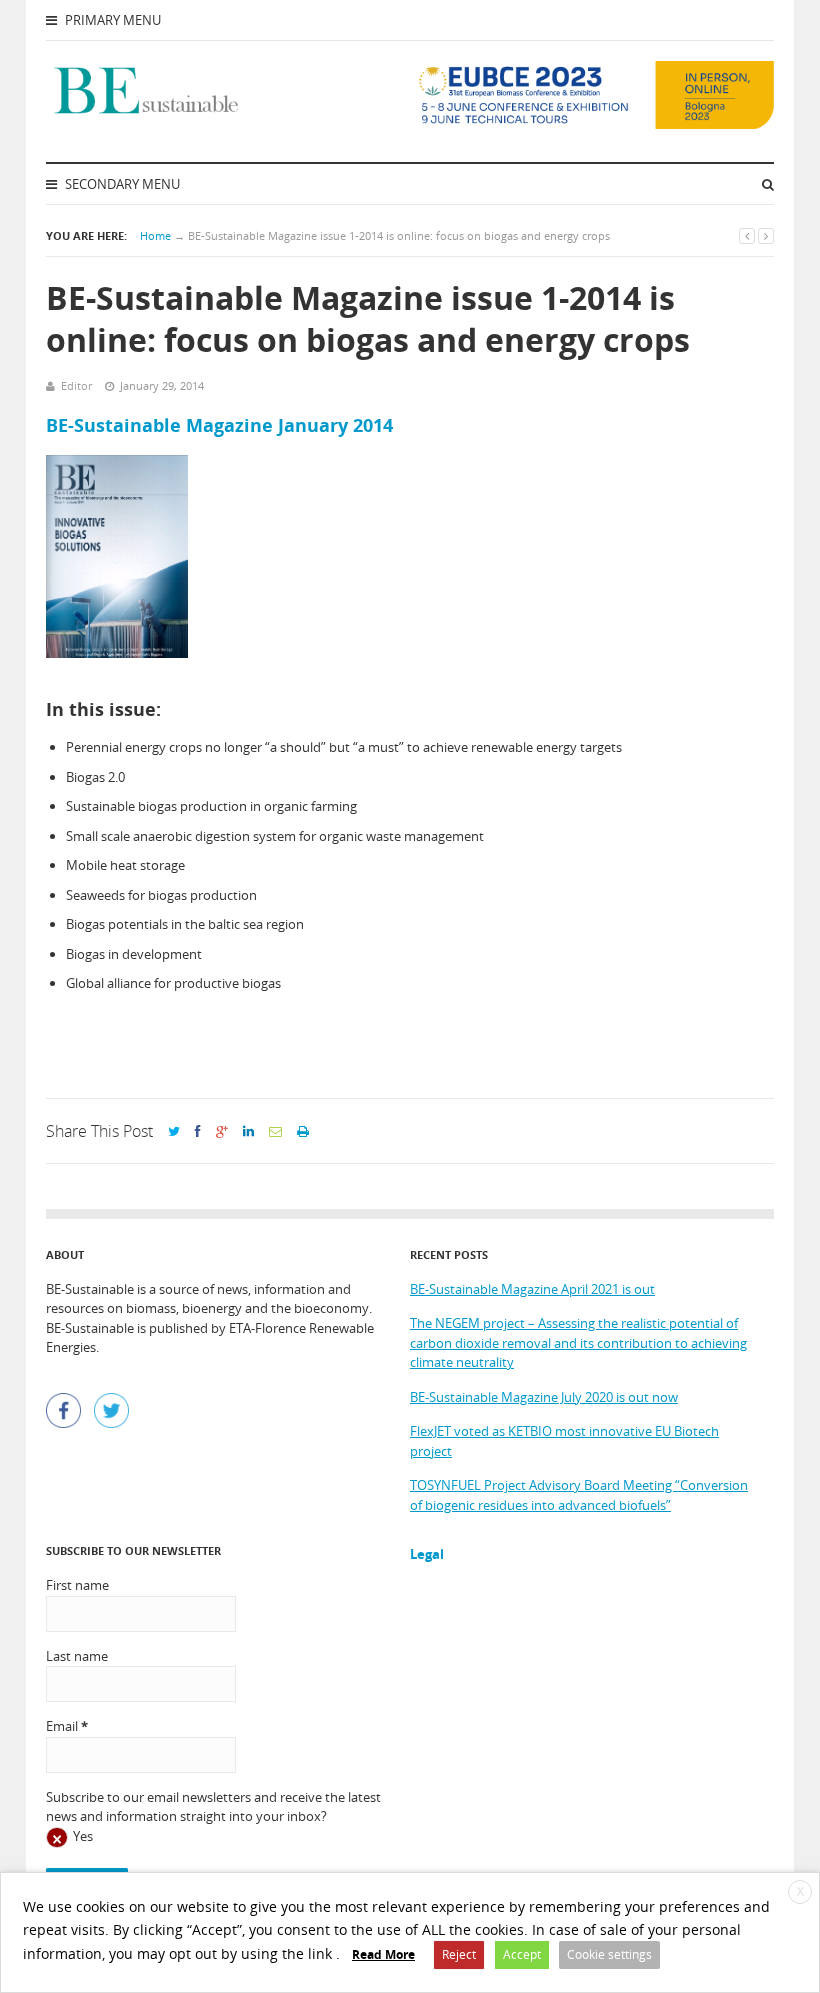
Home (155, 235)
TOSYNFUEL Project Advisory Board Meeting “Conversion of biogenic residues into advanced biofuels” (579, 1495)
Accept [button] (522, 1954)
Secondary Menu (121, 184)
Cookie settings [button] (609, 1954)
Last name (77, 1656)
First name (77, 1585)
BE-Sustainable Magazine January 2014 (219, 425)
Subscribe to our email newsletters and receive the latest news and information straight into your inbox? (213, 1807)
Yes (83, 1836)
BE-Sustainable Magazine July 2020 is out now (544, 1397)
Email (67, 1726)
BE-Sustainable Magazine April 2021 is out (532, 1289)
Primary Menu (111, 20)
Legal (427, 1554)
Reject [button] (459, 1954)
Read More (383, 1954)
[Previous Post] (747, 235)
